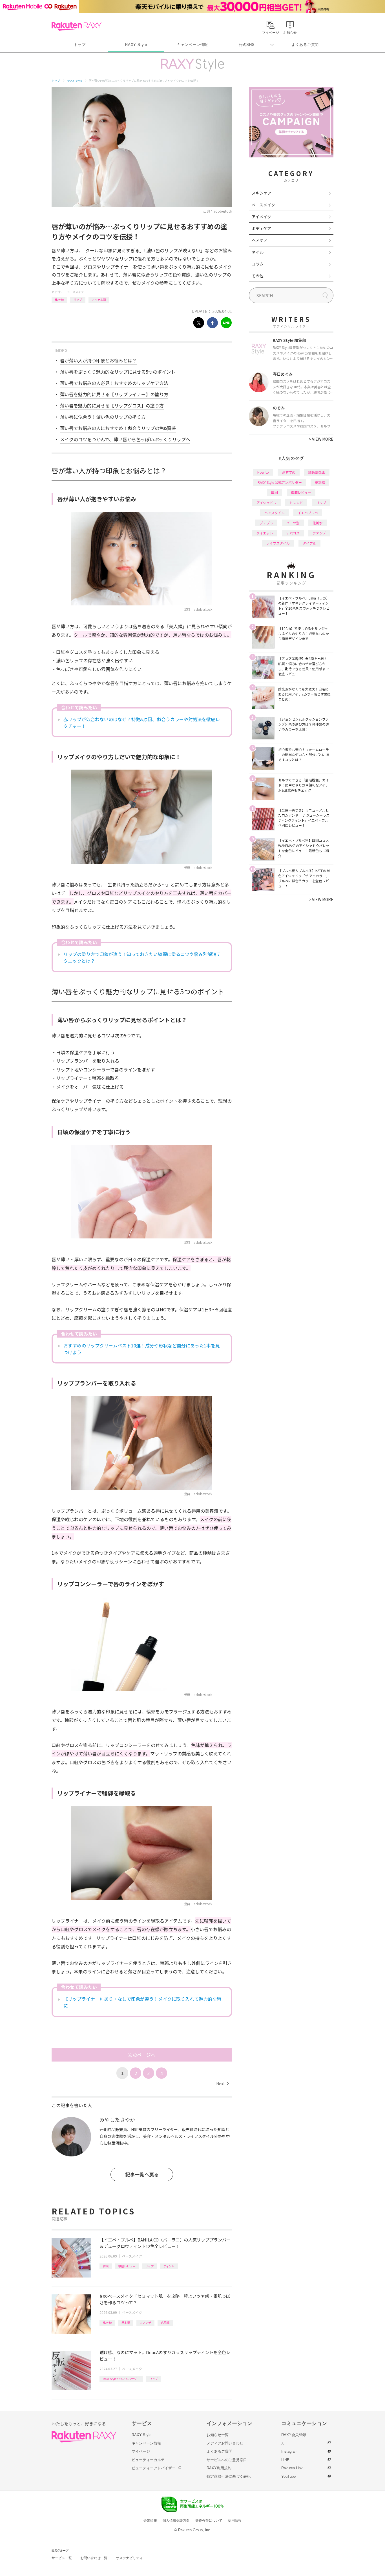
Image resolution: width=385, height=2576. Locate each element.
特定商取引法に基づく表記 (229, 2476)
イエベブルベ (308, 513)
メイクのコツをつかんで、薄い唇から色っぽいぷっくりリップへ (125, 439)
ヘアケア (260, 240)
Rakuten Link (292, 2468)
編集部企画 (317, 472)
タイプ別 (309, 543)
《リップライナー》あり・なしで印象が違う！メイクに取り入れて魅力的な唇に (142, 2002)
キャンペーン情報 (193, 45)
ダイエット (265, 533)
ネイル (258, 252)
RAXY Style (136, 45)
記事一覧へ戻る (142, 2174)
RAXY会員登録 (294, 2435)
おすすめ (289, 472)
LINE (285, 2460)
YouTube (288, 2476)
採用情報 (235, 2521)
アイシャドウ (266, 503)
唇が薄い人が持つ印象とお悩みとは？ (98, 360)
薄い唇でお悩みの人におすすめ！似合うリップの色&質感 (118, 428)
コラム (258, 264)
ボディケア (261, 228)
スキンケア (262, 193)
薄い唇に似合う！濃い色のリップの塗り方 (103, 417)
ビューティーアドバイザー (154, 2468)
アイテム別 (99, 299)
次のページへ (142, 2055)
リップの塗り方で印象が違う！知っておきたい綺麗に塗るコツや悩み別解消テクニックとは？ (142, 957)
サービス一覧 (62, 2558)
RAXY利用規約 (219, 2468)
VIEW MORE (321, 439)
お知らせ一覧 (218, 2435)
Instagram (289, 2451)
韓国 (106, 2266)
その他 (258, 276)
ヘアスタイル (275, 513)
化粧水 (318, 523)
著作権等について (209, 2521)
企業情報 (150, 2521)
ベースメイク (75, 292)
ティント (169, 2266)
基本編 (126, 2322)
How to (59, 299)
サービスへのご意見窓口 (227, 2460)
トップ (80, 45)
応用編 (165, 2322)
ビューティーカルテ (148, 2460)
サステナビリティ (129, 2558)
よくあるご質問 (305, 45)
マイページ (141, 2451)
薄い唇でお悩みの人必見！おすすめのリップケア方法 (114, 383)
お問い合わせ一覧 (94, 2558)
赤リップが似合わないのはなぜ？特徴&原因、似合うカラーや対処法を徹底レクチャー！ (142, 723)
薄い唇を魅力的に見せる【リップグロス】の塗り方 (112, 405)
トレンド (296, 503)
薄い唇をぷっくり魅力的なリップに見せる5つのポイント (118, 372)
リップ (78, 299)
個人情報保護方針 (176, 2521)
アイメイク (261, 217)
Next (223, 2083)
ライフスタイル (278, 543)
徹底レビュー (127, 2266)
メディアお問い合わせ (225, 2443)
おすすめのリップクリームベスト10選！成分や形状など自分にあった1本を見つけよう (142, 1349)
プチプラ (266, 523)
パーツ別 (293, 523)
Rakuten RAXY (77, 26)
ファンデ (145, 2322)
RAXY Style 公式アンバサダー (121, 2379)
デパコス (293, 533)
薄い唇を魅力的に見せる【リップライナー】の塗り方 (114, 394)
